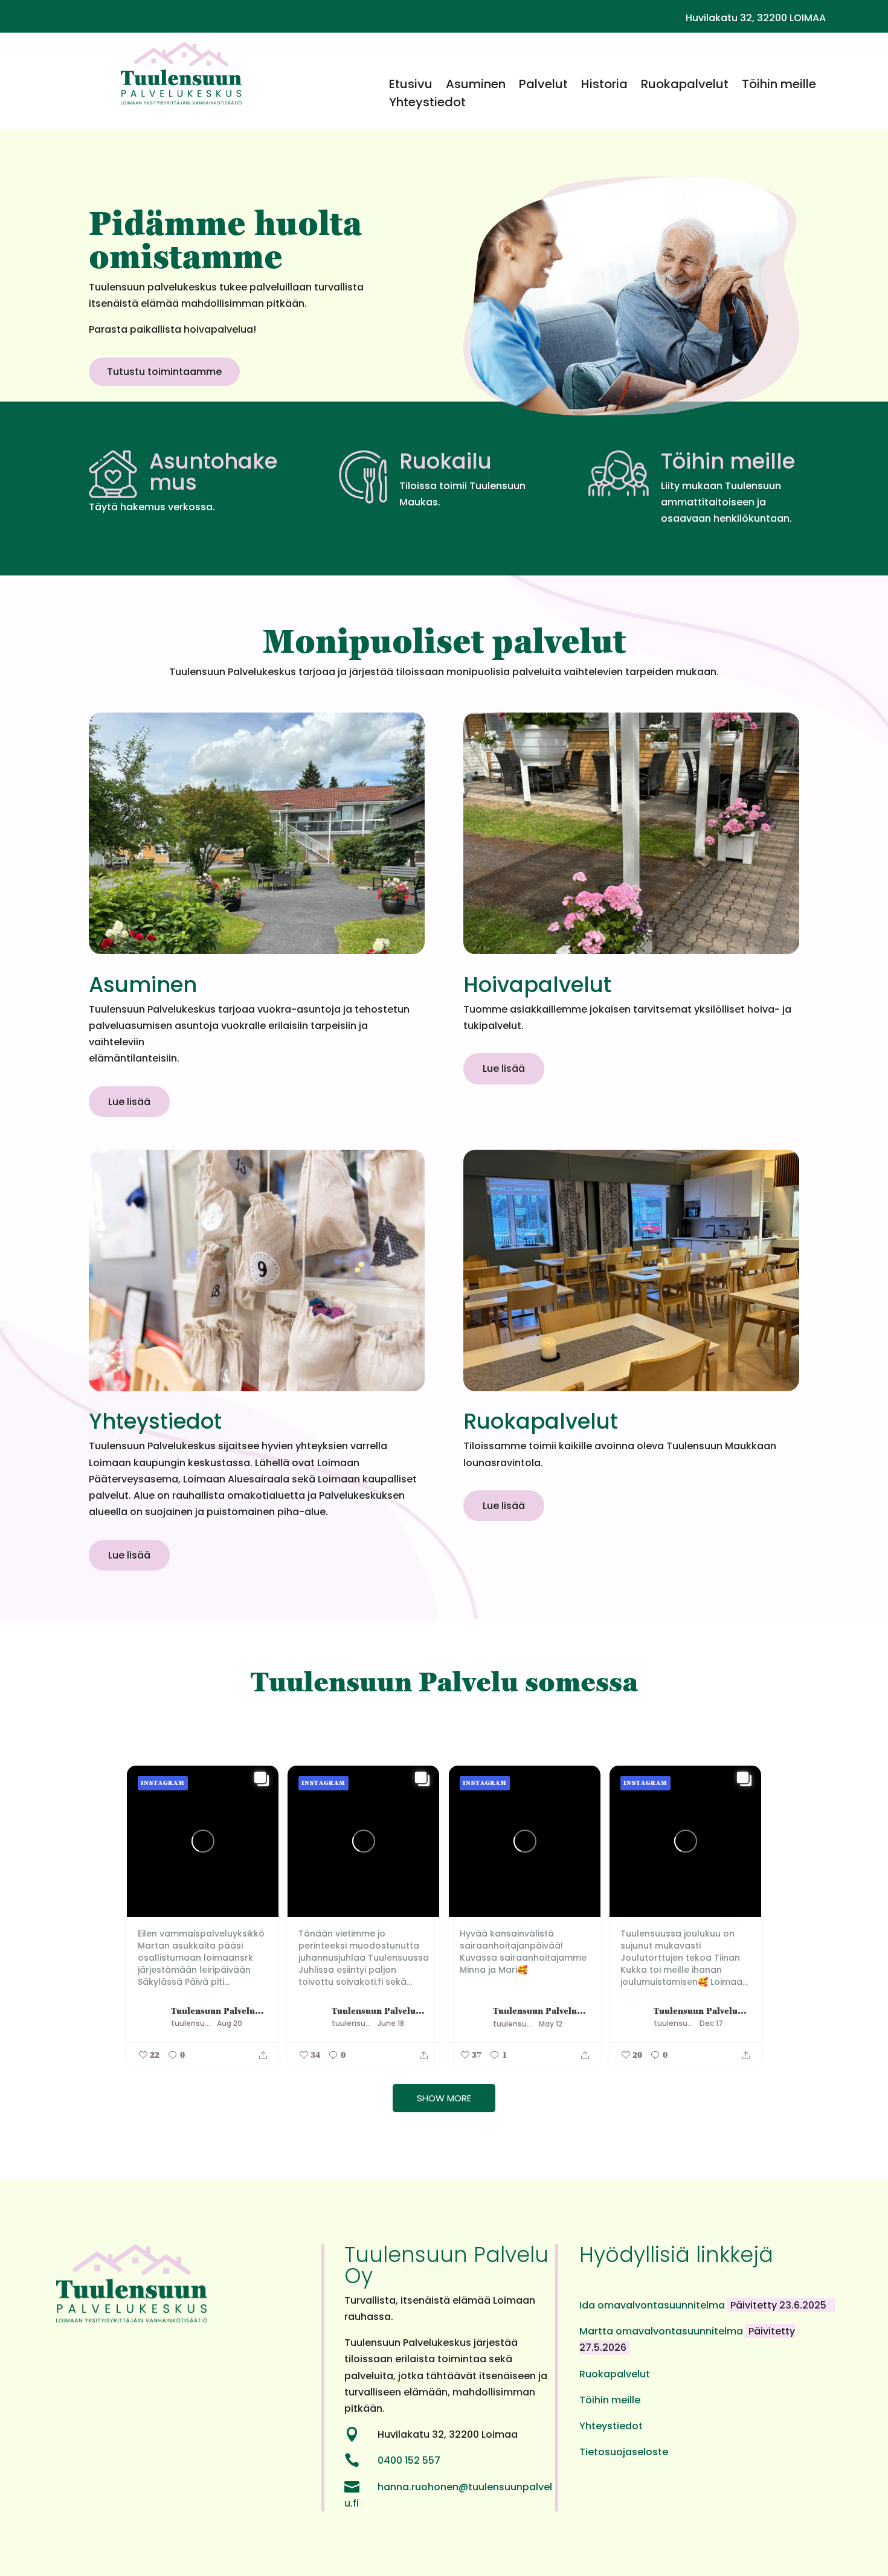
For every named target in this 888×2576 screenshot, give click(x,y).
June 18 (391, 2023)
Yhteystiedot (427, 104)
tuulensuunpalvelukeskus (192, 2023)
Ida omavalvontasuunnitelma (653, 2305)
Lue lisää (129, 1102)
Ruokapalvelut (685, 86)
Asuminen (476, 86)
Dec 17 (711, 2023)
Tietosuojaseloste (624, 2452)
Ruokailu (446, 461)
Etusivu (411, 86)
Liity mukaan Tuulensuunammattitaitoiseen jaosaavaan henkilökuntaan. (726, 502)
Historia (604, 86)
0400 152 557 (409, 2460)
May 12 (551, 2024)
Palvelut (543, 86)
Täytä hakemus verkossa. (152, 507)
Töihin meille (779, 86)
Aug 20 (230, 2023)
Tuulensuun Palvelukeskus (220, 2010)
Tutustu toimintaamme (164, 372)
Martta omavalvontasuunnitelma (662, 2331)
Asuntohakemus (213, 472)
